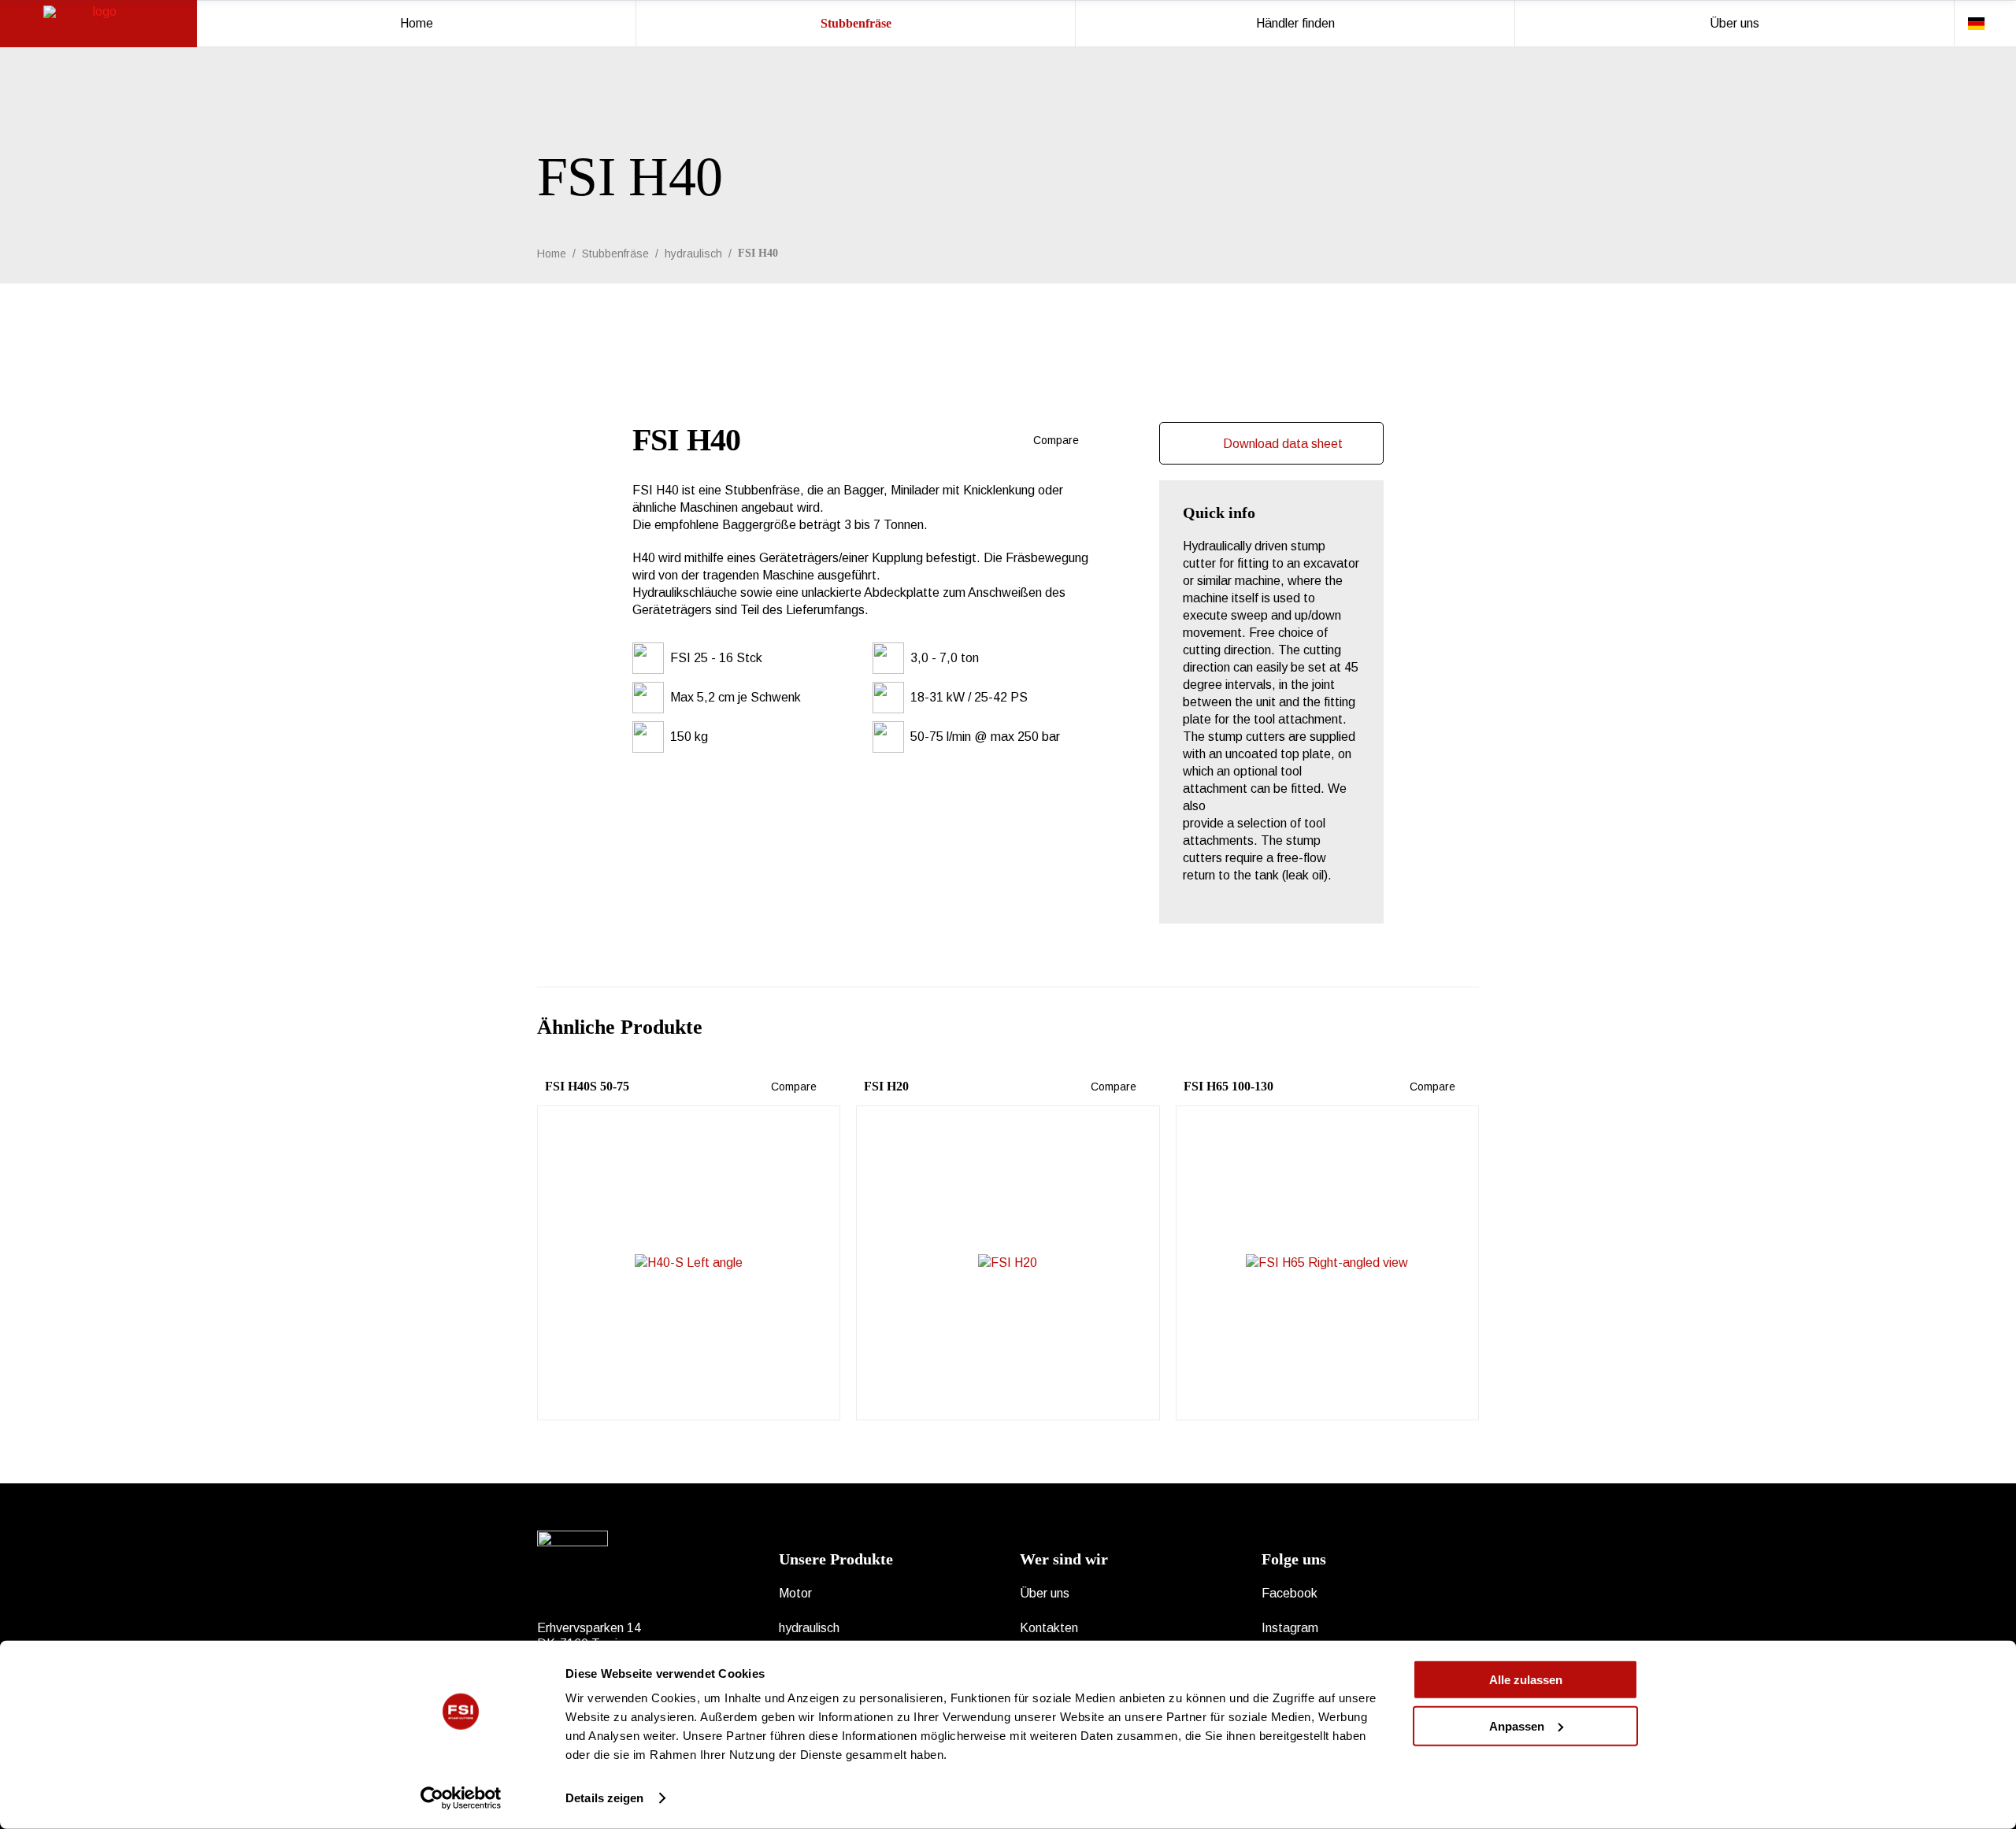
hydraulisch (693, 254)
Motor (795, 1593)
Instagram (1290, 1628)
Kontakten (1049, 1628)
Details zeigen (604, 1798)
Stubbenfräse (615, 254)
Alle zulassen (1526, 1680)
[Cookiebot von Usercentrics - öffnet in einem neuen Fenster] (461, 1798)
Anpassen (1517, 1725)
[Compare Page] (1087, 440)
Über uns (1045, 1593)
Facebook (1290, 1593)
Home (552, 254)
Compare (1054, 440)
